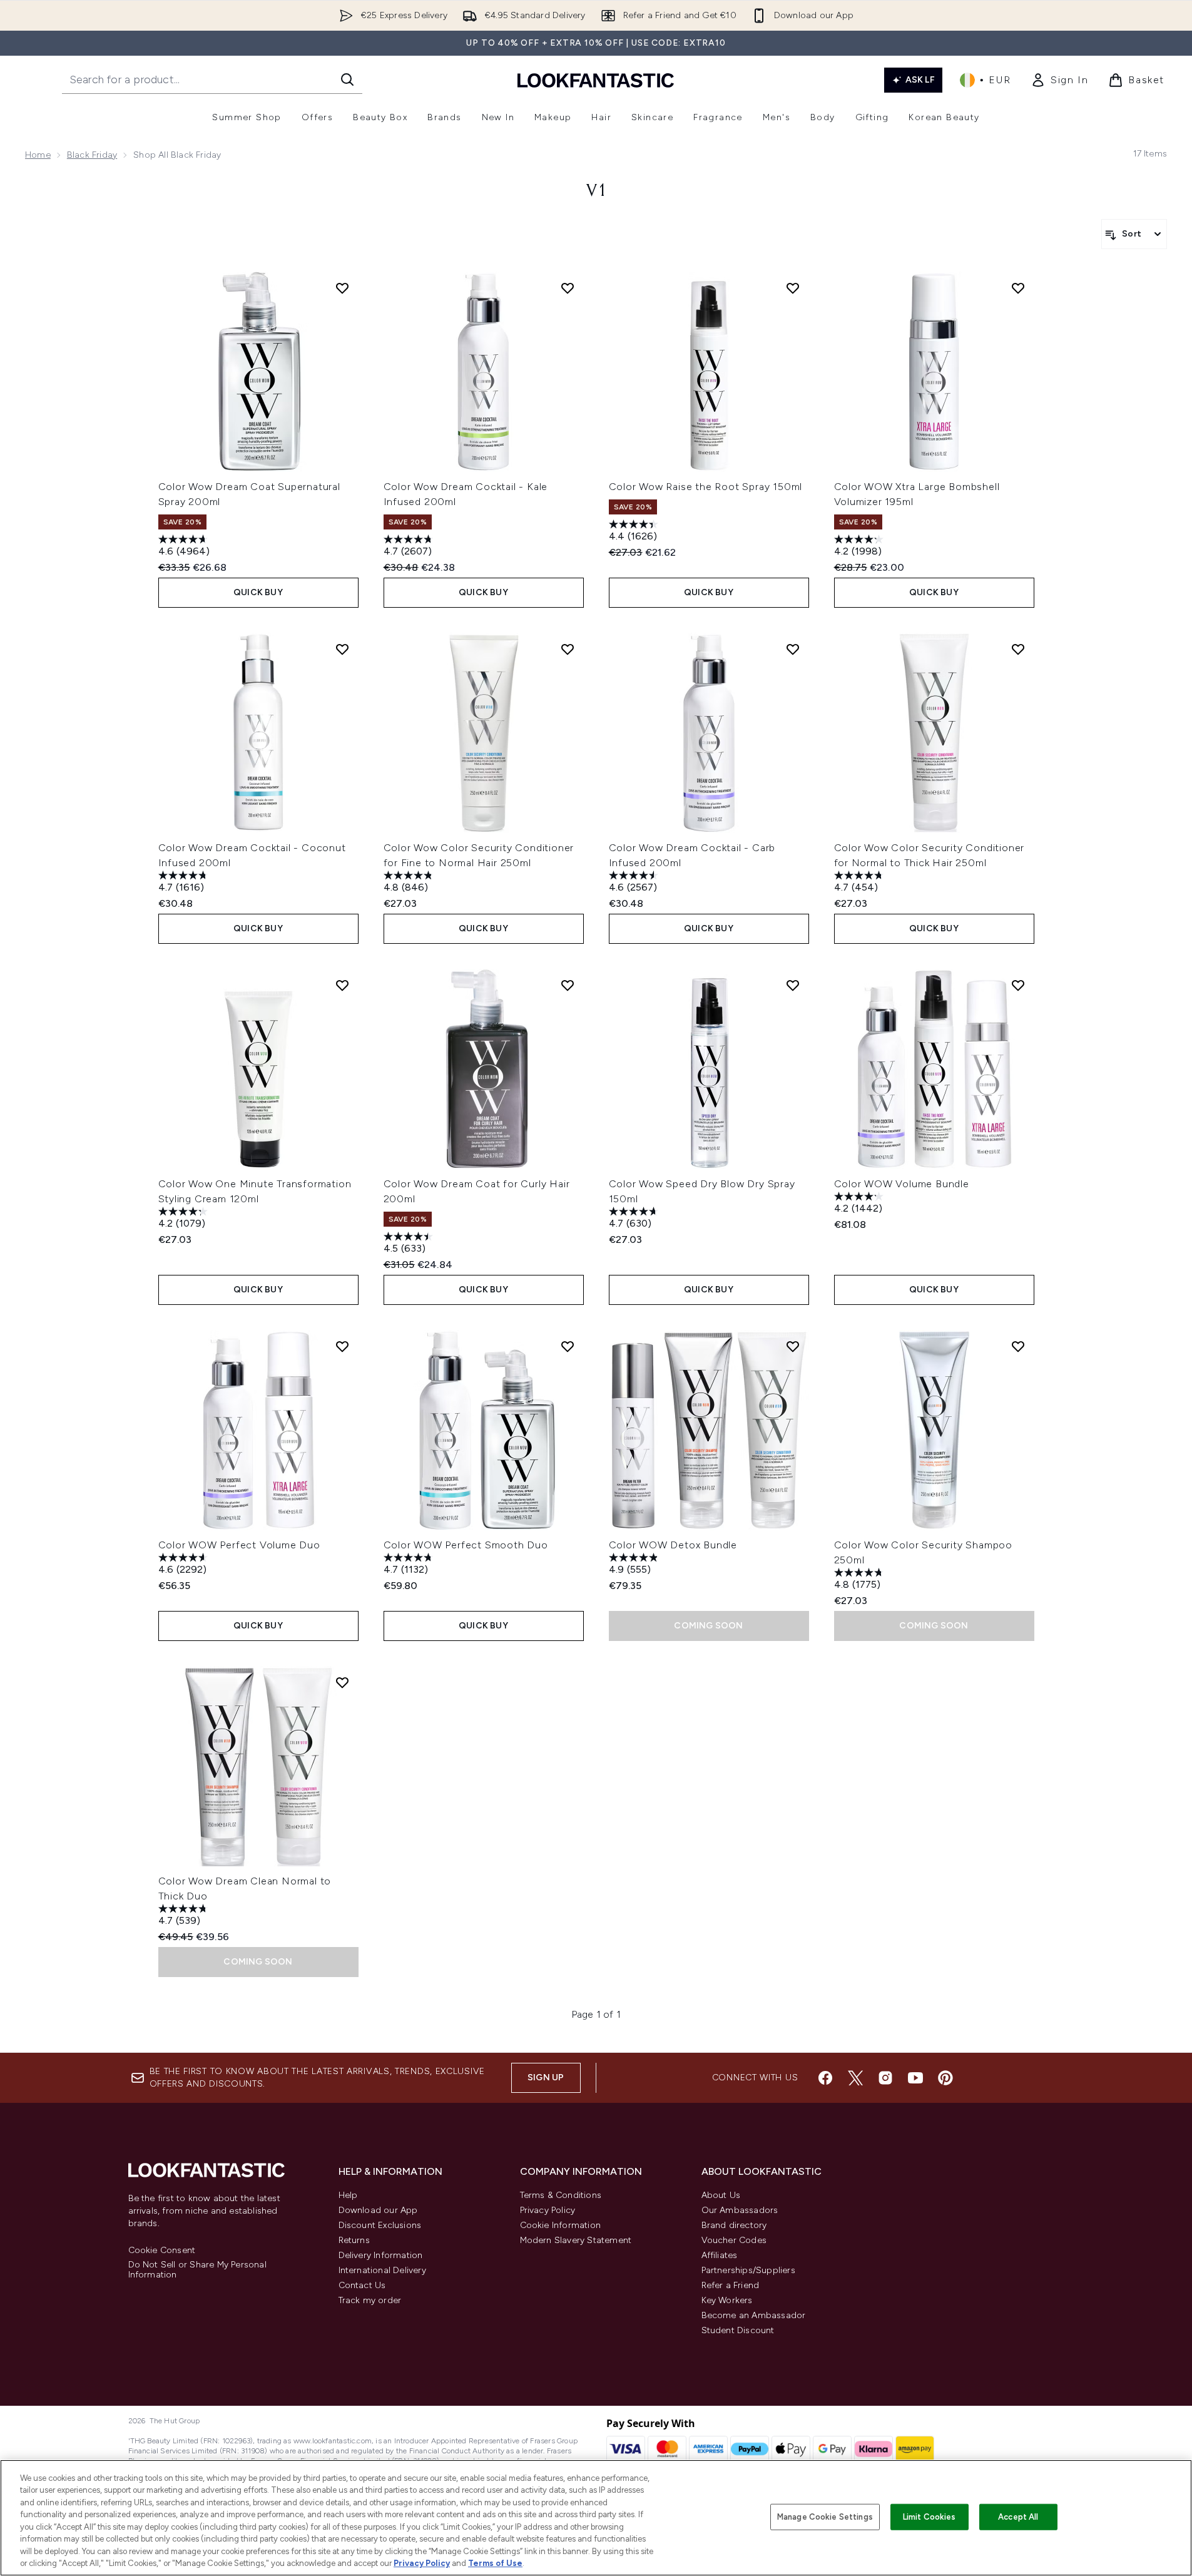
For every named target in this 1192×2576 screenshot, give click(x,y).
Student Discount (738, 2330)
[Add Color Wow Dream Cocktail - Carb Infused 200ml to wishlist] (793, 649)
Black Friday (92, 155)
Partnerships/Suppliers (748, 2270)
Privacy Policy (548, 2210)
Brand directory (734, 2225)
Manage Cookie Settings (825, 2517)
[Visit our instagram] (885, 2078)
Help (348, 2195)
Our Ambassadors (740, 2210)
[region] (596, 2518)
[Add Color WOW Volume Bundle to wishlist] (1018, 985)
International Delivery (382, 2270)
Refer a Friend (731, 2285)
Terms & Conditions (561, 2195)
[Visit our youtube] (915, 2078)
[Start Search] (347, 79)
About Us (721, 2195)
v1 (596, 192)
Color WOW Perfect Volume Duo (239, 1545)
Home (38, 155)
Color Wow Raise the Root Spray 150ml (706, 487)
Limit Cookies (930, 2517)
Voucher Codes (734, 2240)
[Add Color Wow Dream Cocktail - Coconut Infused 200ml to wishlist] (342, 649)
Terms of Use (495, 2563)
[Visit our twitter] (855, 2078)
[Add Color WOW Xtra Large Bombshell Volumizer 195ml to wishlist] (1018, 288)
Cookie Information (561, 2225)
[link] (1059, 80)
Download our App (378, 2210)
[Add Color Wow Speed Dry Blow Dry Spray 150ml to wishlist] (793, 985)
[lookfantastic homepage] (596, 80)
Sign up (546, 2078)
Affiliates (720, 2255)
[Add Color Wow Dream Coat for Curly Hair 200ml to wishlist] (568, 985)
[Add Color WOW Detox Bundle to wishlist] (793, 1346)
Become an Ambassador (754, 2315)
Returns (354, 2240)
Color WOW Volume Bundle (902, 1184)
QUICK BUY (258, 592)
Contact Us (362, 2285)
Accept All (1018, 2517)
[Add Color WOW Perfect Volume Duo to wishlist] (342, 1346)
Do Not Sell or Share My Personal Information (197, 2270)
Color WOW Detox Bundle (673, 1545)
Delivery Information (381, 2255)
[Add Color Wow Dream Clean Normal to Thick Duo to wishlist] (342, 1682)
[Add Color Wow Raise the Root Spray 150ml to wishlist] (793, 288)
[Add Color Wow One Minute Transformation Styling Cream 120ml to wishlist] (342, 985)
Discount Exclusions (380, 2225)
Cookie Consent (162, 2251)
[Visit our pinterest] (945, 2078)
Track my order (370, 2300)
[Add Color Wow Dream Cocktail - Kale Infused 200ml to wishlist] (568, 288)
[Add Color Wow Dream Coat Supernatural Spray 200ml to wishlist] (342, 288)
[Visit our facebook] (825, 2078)
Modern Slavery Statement (576, 2240)
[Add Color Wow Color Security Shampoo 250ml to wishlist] (1018, 1346)
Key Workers (727, 2300)
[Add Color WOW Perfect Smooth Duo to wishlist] (568, 1346)
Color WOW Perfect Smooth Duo (466, 1545)
